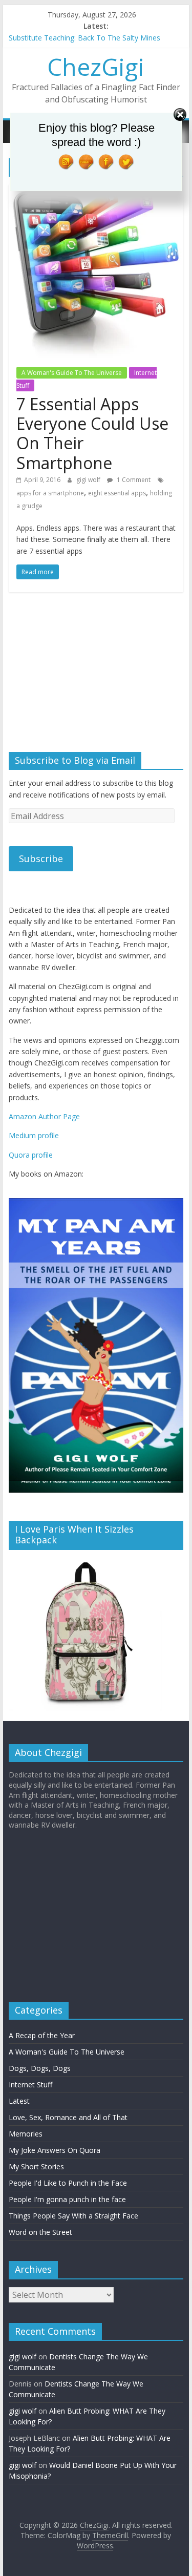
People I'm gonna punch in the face (67, 2199)
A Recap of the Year (42, 2035)
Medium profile (34, 1135)
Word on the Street (40, 2232)
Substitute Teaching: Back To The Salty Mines (84, 38)
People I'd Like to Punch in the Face (68, 2183)
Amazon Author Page (44, 1116)
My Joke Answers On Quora (55, 2150)
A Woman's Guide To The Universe (72, 373)
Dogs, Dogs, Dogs (40, 2068)
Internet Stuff (30, 2085)
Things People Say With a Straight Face (73, 2216)
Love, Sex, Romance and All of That (68, 2117)
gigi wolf (89, 480)
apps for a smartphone (50, 493)
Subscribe (41, 858)
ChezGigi (96, 67)
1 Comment (133, 480)
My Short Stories (36, 2166)
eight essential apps (117, 493)
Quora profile (31, 1155)
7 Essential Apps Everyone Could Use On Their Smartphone (92, 433)
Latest (19, 2101)
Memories (26, 2134)
